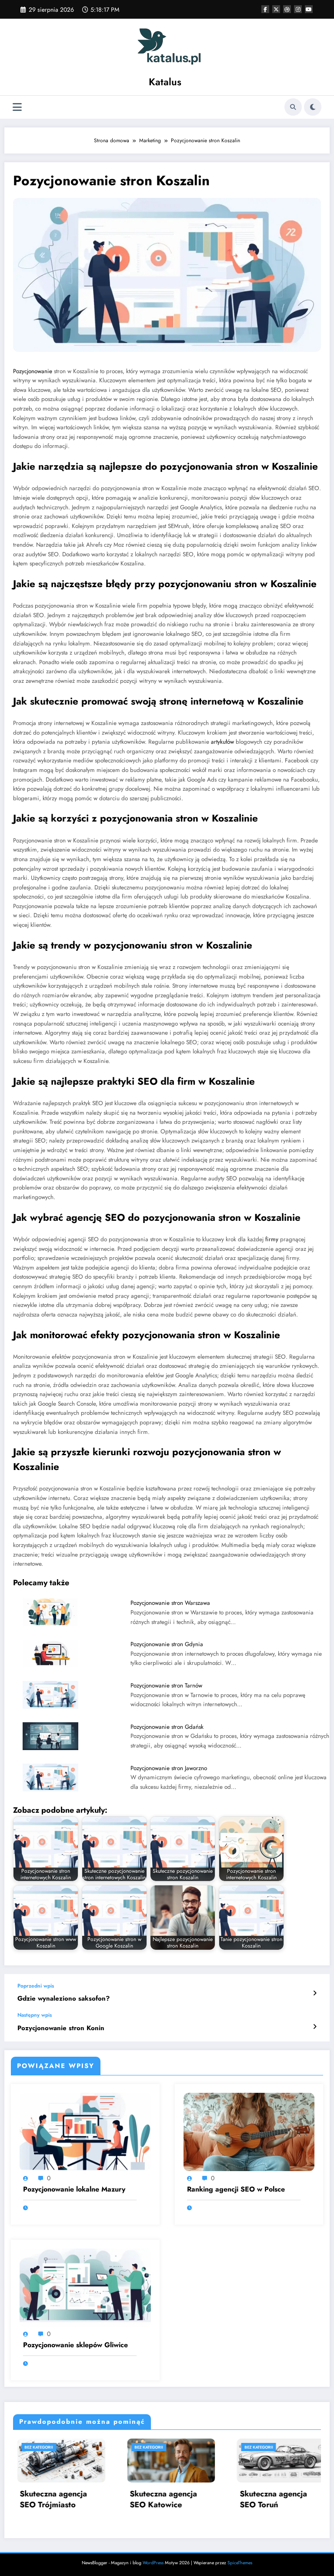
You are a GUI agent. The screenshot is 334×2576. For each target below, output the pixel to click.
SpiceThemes (240, 2563)
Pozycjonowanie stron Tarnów (166, 1686)
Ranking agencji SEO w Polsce (236, 2189)
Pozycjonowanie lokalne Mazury (74, 2189)
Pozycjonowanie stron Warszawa (170, 1603)
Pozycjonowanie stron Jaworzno (169, 1768)
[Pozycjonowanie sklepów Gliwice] (85, 2287)
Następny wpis (35, 2015)
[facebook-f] (265, 9)
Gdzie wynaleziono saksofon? (63, 1999)
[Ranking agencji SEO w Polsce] (249, 2132)
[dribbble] (287, 9)
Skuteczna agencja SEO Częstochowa (271, 2499)
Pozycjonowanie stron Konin (61, 2028)
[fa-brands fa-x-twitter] (276, 9)
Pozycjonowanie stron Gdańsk (167, 1727)
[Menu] (17, 107)
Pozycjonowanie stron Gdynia (167, 1644)
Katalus (165, 82)
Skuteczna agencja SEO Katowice (52, 2499)
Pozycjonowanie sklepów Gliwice (75, 2345)
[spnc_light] (313, 107)
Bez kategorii (37, 2447)
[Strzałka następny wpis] (315, 2027)
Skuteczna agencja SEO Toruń (161, 2499)
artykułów (222, 742)
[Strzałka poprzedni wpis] (315, 1993)
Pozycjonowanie (33, 371)
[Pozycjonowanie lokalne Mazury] (85, 2132)
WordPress (153, 2563)
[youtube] (309, 9)
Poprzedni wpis (36, 1986)
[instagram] (298, 9)
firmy (272, 1239)
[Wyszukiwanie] (293, 107)
